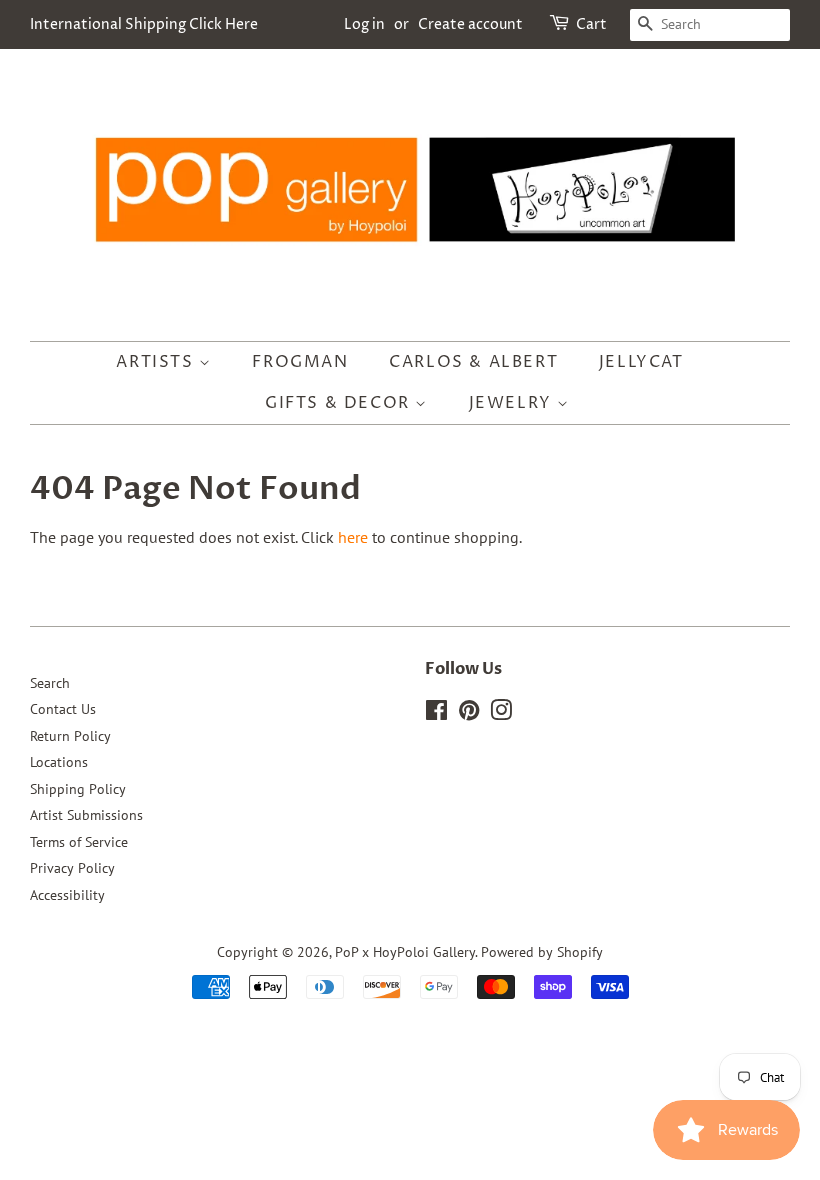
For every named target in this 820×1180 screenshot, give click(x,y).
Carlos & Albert (473, 362)
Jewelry (513, 403)
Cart (591, 24)
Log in (364, 24)
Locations (59, 762)
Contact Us (63, 709)
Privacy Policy (72, 868)
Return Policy (70, 736)
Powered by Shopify (542, 952)
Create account (470, 24)
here (353, 537)
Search (50, 683)
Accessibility (67, 895)
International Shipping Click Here (144, 24)
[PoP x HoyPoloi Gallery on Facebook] (436, 714)
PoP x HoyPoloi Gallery (405, 952)
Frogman (300, 362)
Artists (157, 362)
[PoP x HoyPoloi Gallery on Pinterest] (469, 714)
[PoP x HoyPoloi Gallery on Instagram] (501, 714)
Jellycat (641, 362)
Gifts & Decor (340, 403)
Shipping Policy (78, 789)
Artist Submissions (86, 815)
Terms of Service (79, 842)
